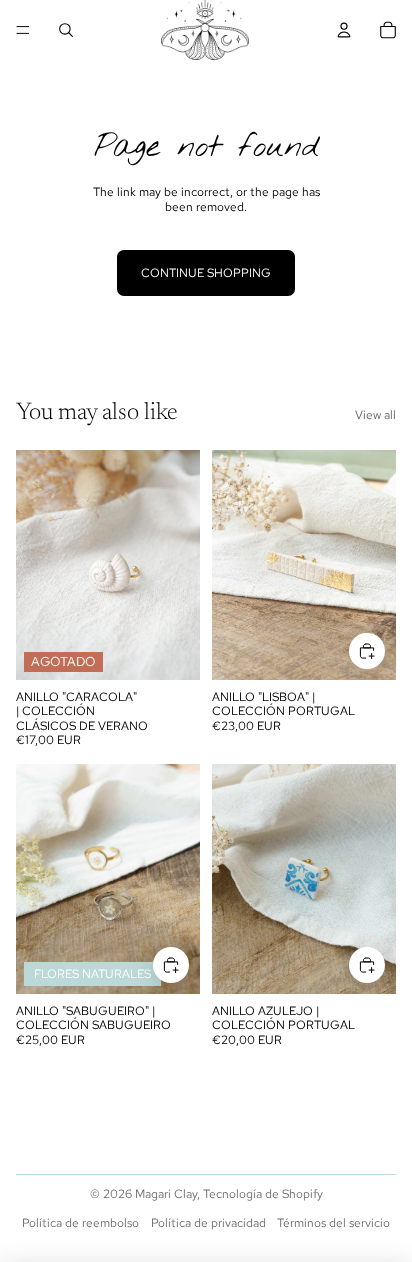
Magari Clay (166, 1194)
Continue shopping (206, 273)
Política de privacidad (208, 1223)
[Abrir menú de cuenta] (344, 30)
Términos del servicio (333, 1223)
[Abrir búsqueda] (66, 30)
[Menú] (23, 30)
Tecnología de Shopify (263, 1194)
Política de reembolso (80, 1223)
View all (375, 415)
